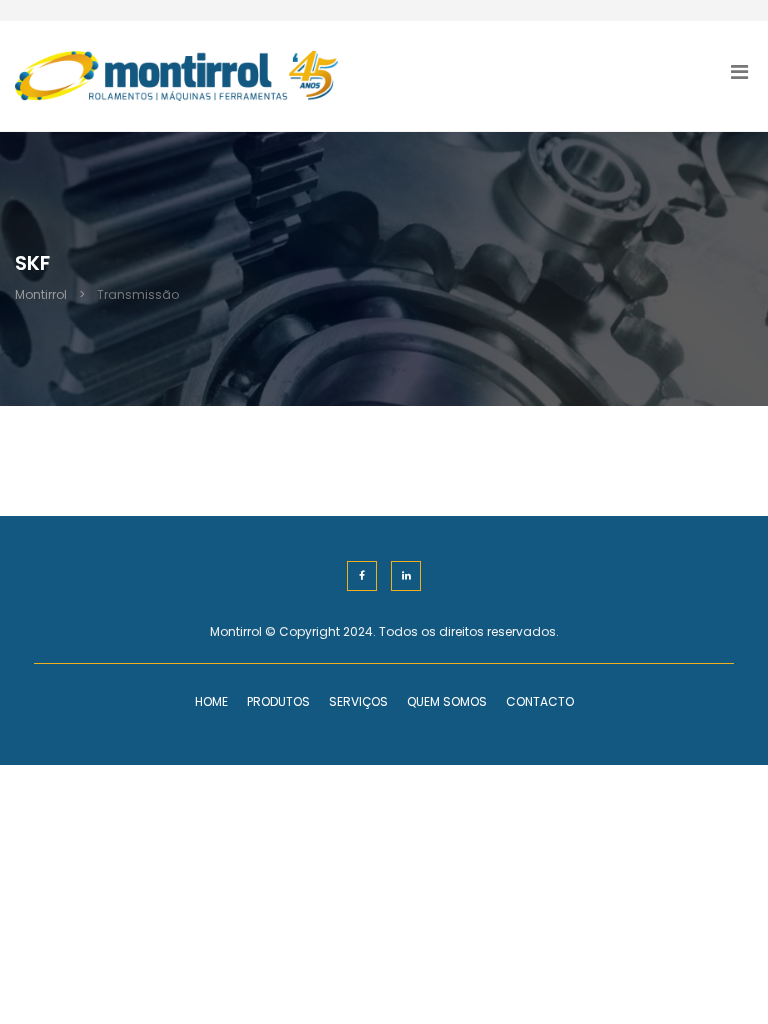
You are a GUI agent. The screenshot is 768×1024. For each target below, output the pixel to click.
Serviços (358, 701)
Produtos (278, 701)
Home (211, 701)
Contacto (540, 701)
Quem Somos (447, 701)
